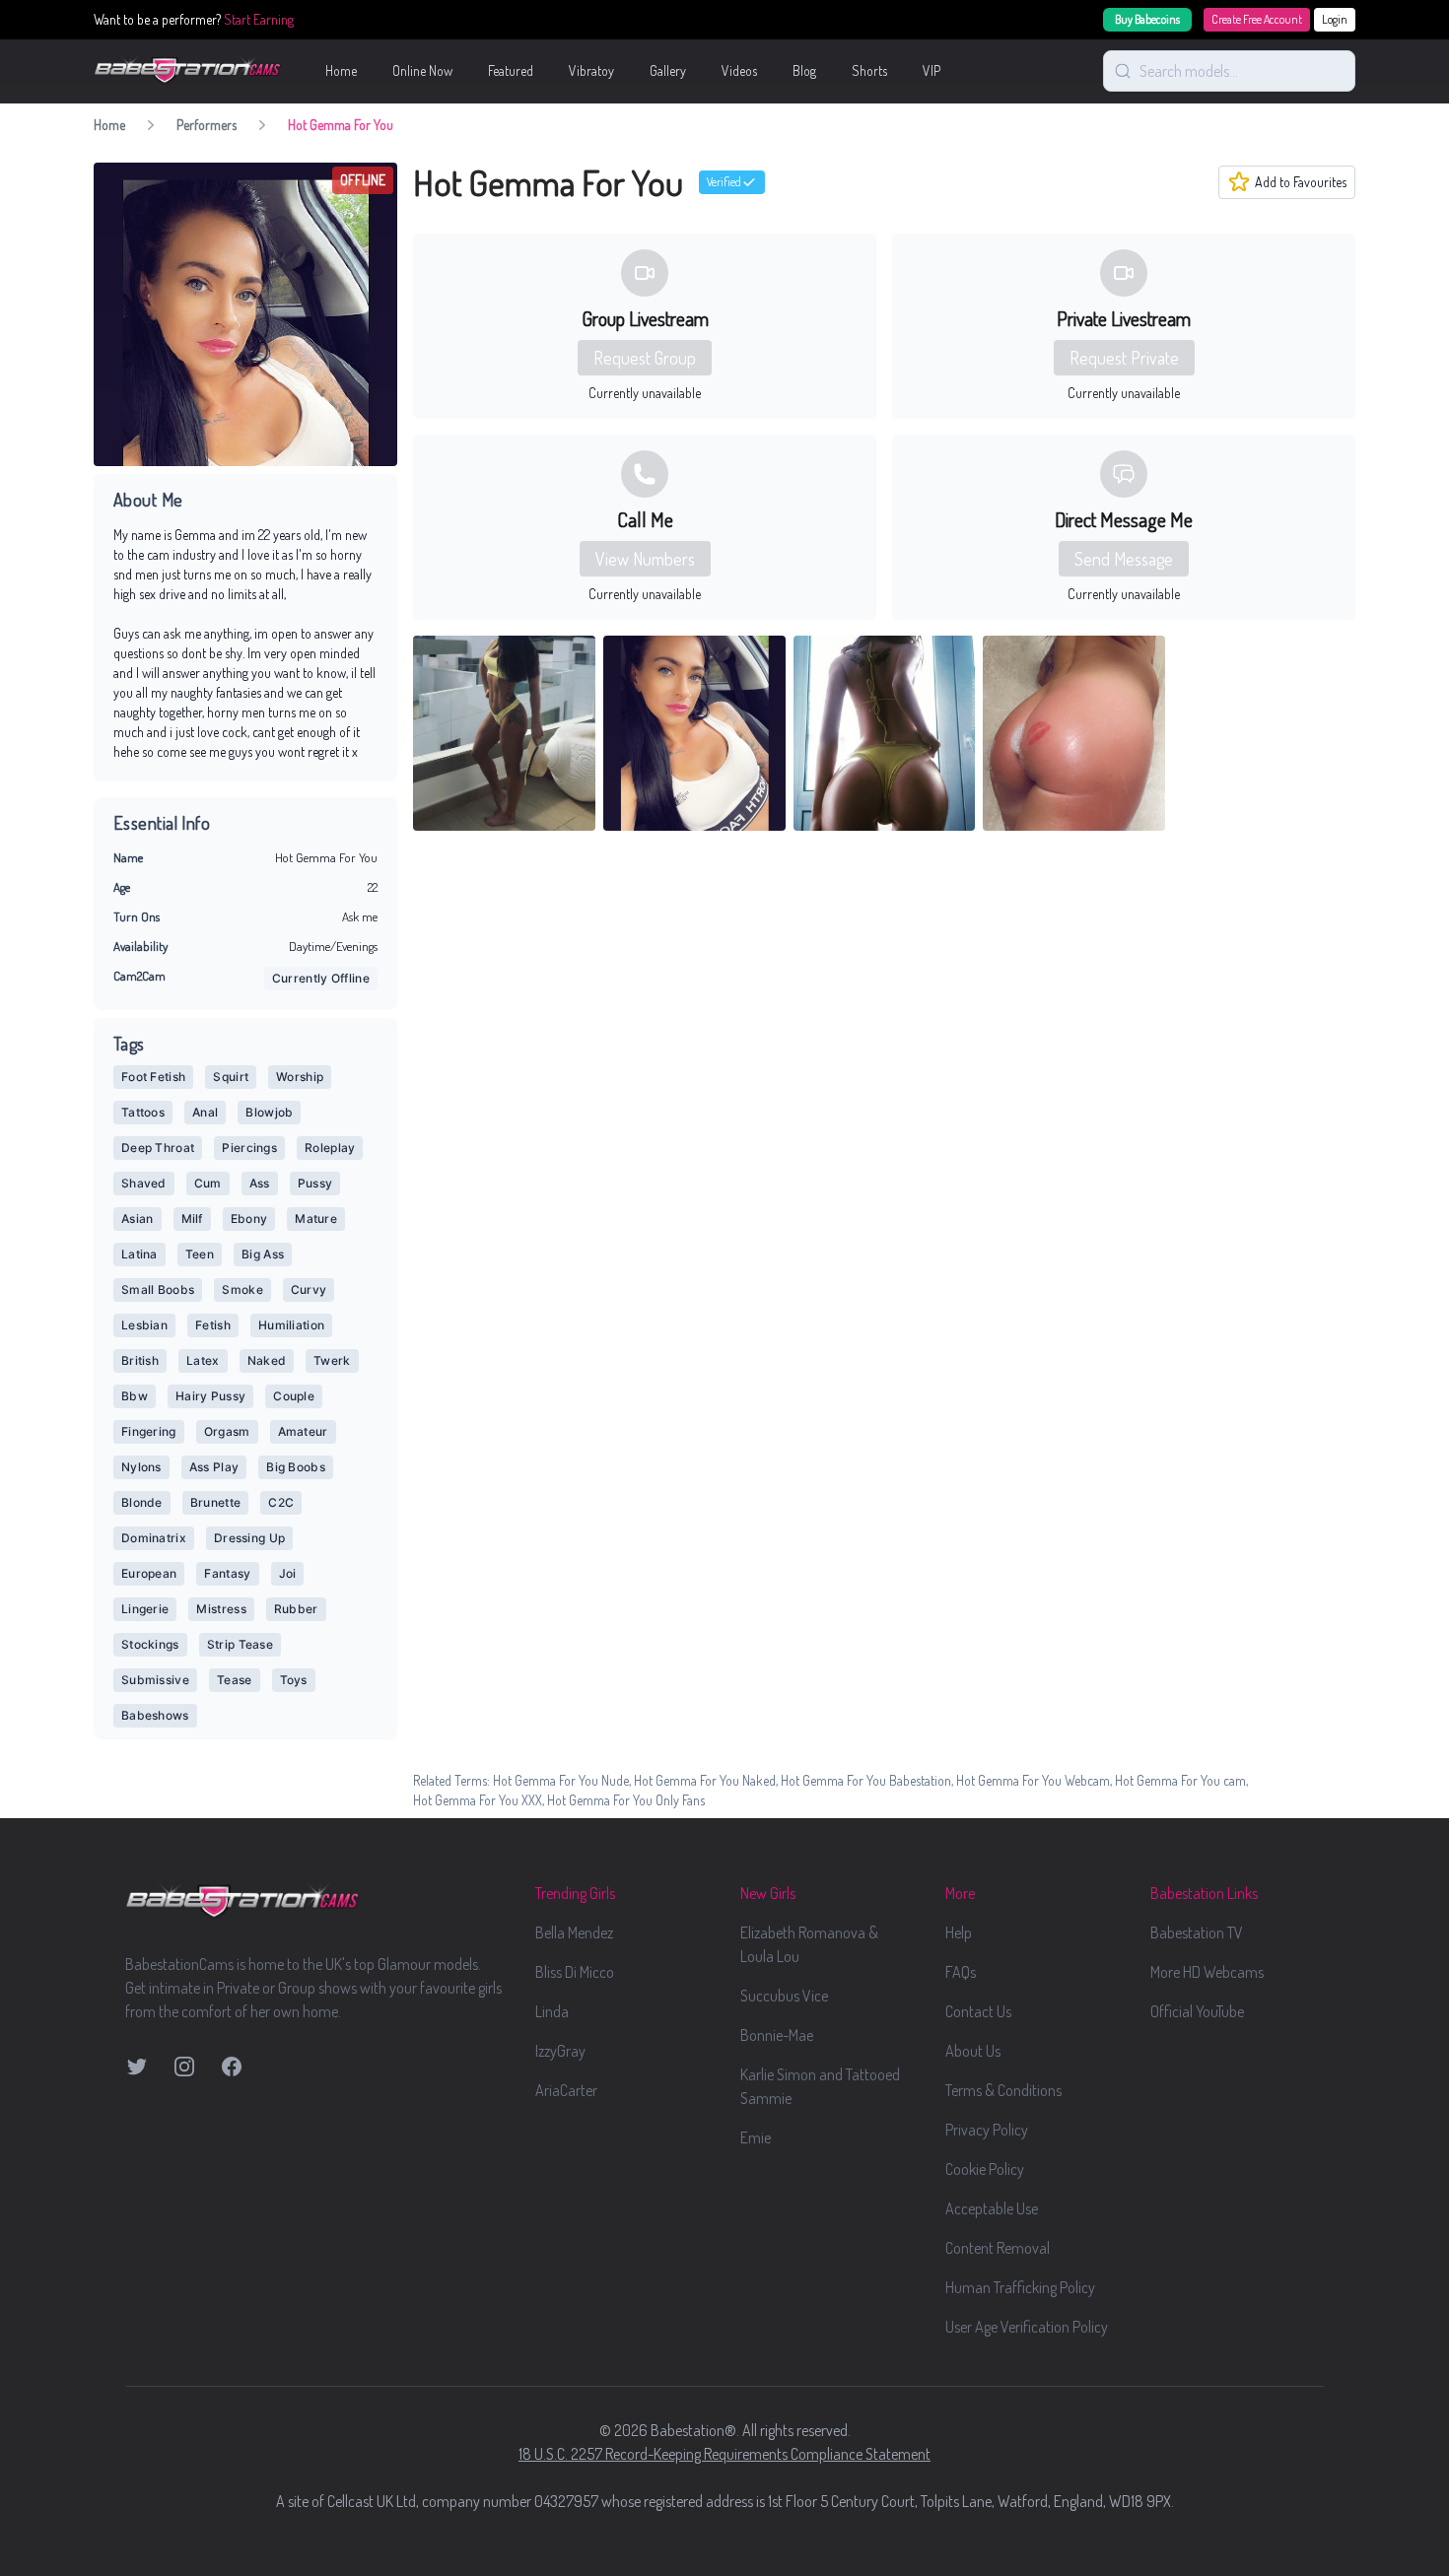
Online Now (422, 70)
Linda (552, 2011)
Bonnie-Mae (777, 2035)
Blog (804, 70)
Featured (511, 70)
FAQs (961, 1972)
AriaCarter (566, 2090)
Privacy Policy (987, 2130)
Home (341, 70)
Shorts (869, 70)
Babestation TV (1197, 1932)
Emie (756, 2137)
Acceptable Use (992, 2208)
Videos (739, 70)
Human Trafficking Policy (1020, 2287)
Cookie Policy (985, 2169)
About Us (973, 2051)
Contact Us (978, 2011)
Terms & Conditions (1003, 2090)
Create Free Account (1257, 19)
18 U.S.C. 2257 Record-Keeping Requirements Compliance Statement (724, 2454)
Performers (207, 125)
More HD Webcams (1207, 1972)
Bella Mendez (574, 1932)
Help (959, 1932)
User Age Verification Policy (1027, 2327)
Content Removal (998, 2248)
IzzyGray (560, 2051)
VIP (931, 70)
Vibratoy (591, 70)
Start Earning (259, 19)
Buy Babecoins (1147, 19)
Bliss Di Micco (575, 1972)
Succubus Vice (784, 1996)
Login (1335, 19)
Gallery (668, 70)
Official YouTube (1197, 2011)
